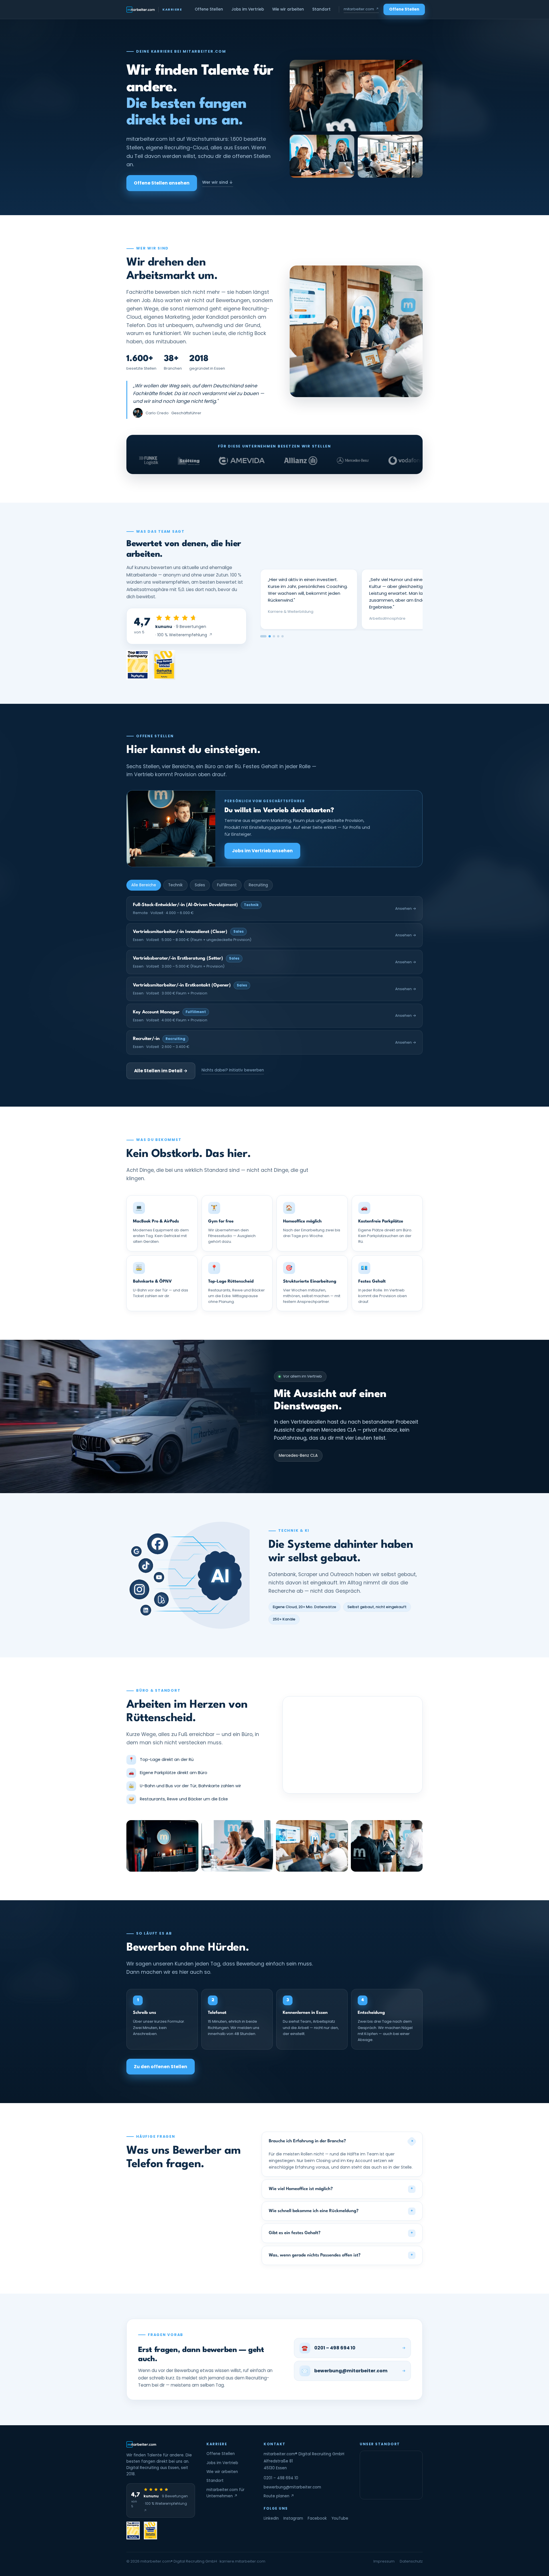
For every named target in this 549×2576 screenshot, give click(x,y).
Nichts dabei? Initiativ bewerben (233, 1070)
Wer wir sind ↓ (218, 182)
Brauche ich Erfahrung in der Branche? (342, 2141)
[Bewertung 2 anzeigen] (268, 636)
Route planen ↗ (279, 2496)
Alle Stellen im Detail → (161, 1071)
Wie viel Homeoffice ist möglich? (341, 2189)
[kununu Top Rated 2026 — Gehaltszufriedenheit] (164, 665)
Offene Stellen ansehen (162, 183)
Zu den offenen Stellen (161, 2067)
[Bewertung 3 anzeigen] (274, 636)
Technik (175, 885)
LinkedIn (271, 2518)
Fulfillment (227, 885)
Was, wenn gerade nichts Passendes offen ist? (341, 2255)
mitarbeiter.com (361, 9)
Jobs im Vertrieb (248, 9)
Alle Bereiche (144, 885)
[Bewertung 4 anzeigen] (278, 636)
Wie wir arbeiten (288, 9)
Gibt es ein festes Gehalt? (341, 2233)
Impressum (384, 2561)
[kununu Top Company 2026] (138, 665)
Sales (200, 885)
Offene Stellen (209, 9)
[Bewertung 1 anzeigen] (261, 636)
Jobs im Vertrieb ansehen (262, 851)
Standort (321, 9)
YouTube (340, 2518)
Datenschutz (411, 2561)
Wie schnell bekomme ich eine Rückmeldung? (341, 2211)
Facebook (317, 2518)
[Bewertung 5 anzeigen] (283, 636)
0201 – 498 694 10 (281, 2478)
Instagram (293, 2518)
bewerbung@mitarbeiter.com (292, 2487)
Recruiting (258, 885)
